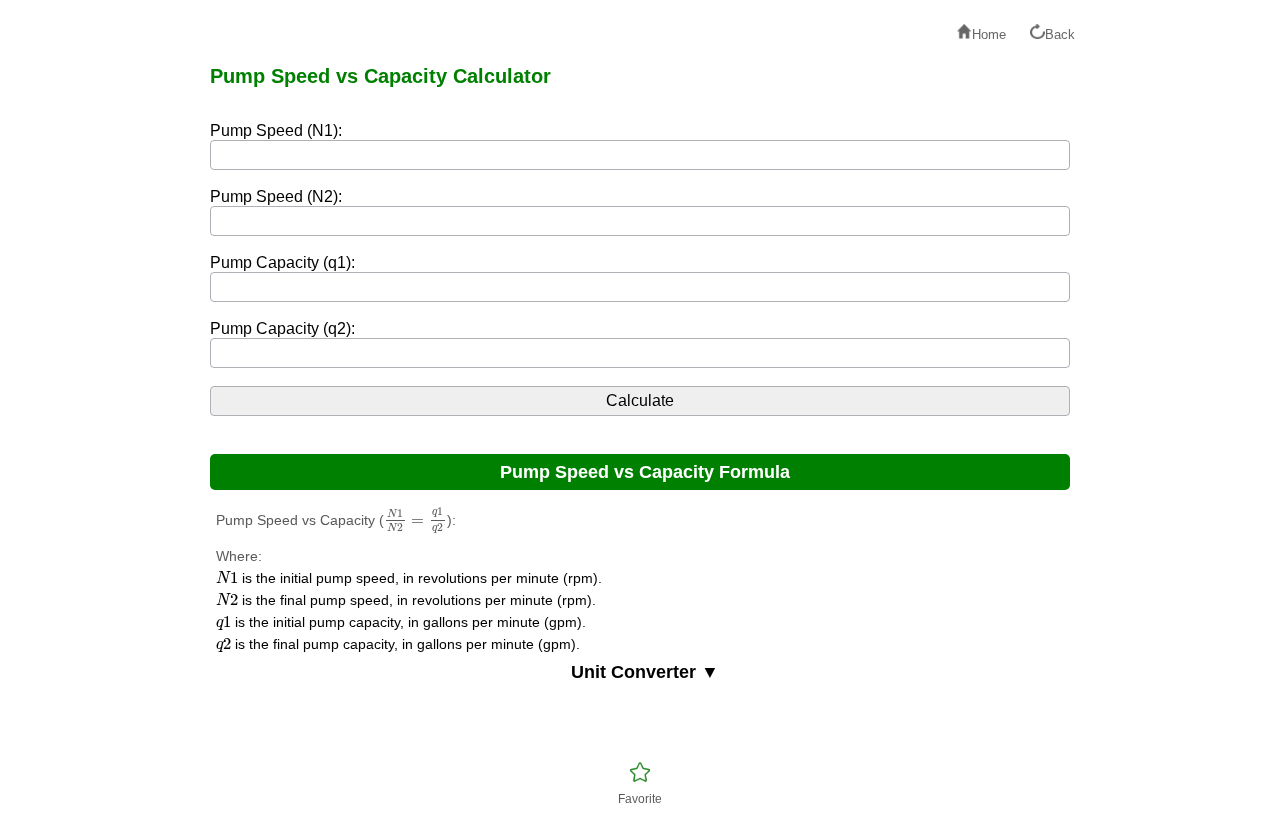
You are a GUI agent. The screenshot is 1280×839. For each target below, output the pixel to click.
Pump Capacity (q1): (282, 262)
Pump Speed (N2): (276, 196)
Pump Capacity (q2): (282, 328)
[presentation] (415, 520)
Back (1060, 34)
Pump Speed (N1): (276, 130)
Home (989, 34)
